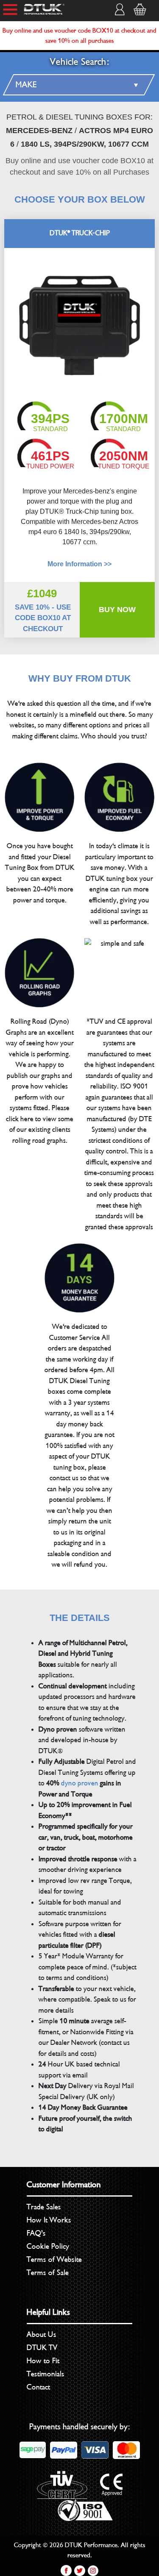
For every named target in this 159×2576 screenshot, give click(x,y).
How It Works (49, 2220)
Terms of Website (54, 2259)
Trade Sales (44, 2207)
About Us (42, 2334)
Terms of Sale (48, 2272)
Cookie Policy (48, 2246)
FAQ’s (36, 2233)
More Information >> (79, 564)
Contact (38, 2387)
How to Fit (43, 2361)
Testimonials (46, 2374)
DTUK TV (42, 2348)
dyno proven (80, 1783)
